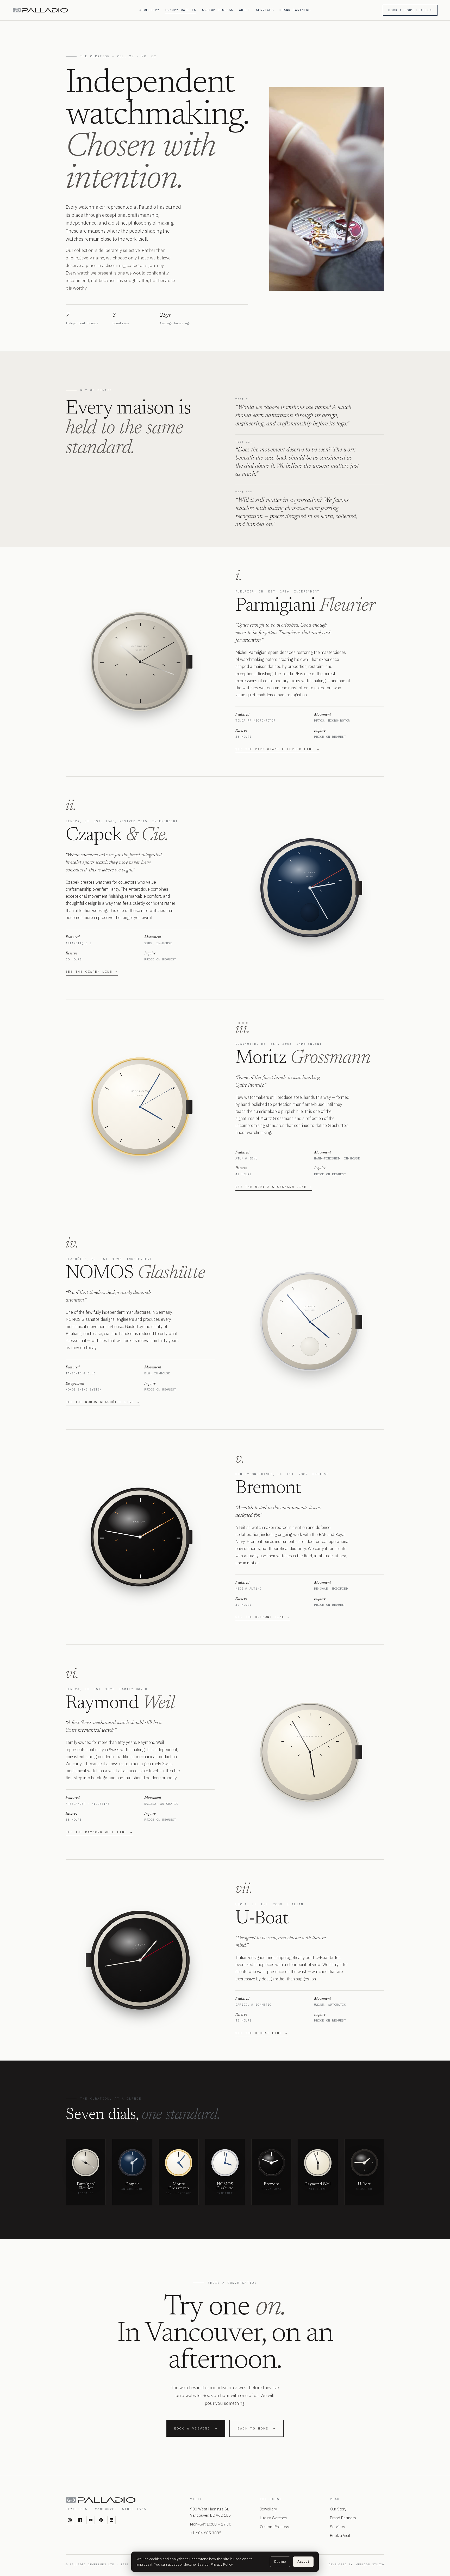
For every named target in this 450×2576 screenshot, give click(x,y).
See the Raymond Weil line (99, 1832)
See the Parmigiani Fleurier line (277, 749)
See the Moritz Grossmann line (274, 1187)
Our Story (338, 2509)
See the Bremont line (263, 1617)
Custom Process (218, 10)
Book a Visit (340, 2536)
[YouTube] (91, 2520)
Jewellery (149, 10)
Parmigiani (276, 606)
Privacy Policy (222, 2564)
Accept (303, 2562)
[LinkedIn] (111, 2520)
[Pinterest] (101, 2520)
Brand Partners (295, 10)
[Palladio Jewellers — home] (73, 10)
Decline (280, 2562)
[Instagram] (70, 2520)
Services (265, 10)
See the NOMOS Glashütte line (103, 1402)
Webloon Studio (370, 2564)
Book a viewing (196, 2428)
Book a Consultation (410, 10)
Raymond (102, 1704)
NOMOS (100, 1274)
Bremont (268, 1489)
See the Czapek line (92, 972)
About (245, 10)
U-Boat (262, 1919)
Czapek (94, 836)
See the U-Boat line (261, 2033)
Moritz (261, 1059)
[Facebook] (80, 2520)
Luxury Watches (181, 10)
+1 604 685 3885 (206, 2533)
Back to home (257, 2428)
